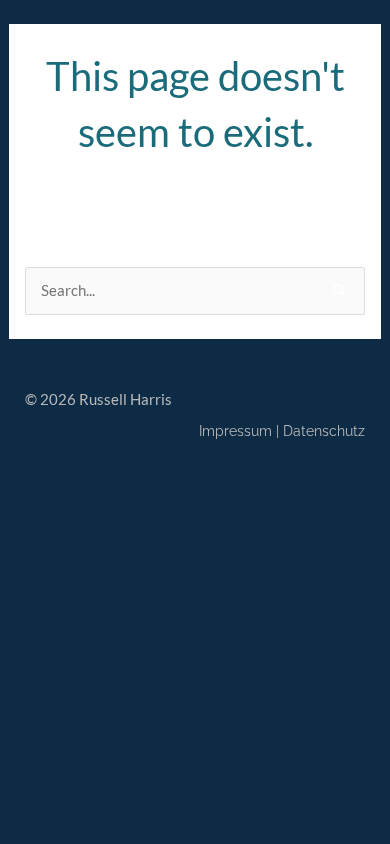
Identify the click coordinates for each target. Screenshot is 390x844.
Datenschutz (324, 431)
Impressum (235, 431)
